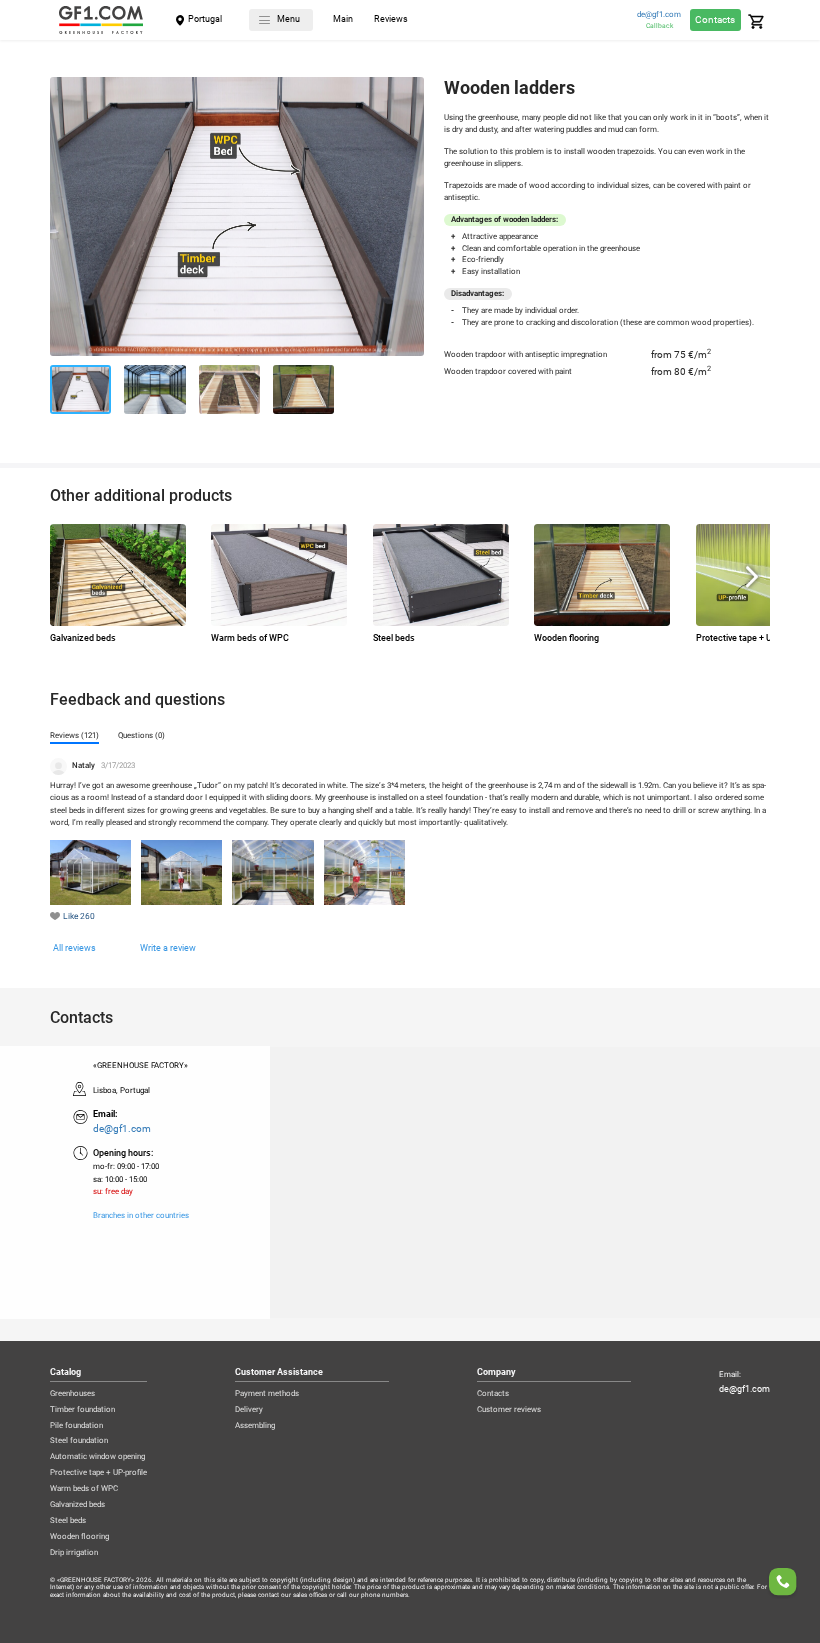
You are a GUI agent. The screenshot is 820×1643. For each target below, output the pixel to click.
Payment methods (267, 1394)
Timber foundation (82, 1410)
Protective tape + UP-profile (98, 1473)
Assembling (255, 1426)
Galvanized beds (77, 1505)
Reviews (391, 20)
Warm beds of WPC (84, 1489)
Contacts (715, 19)
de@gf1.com (659, 15)
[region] (410, 1182)
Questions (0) (141, 735)
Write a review (168, 948)
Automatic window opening (97, 1457)
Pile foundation (76, 1426)
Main (343, 20)
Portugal (205, 19)
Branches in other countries (141, 1216)
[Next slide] (409, 220)
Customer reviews (509, 1410)
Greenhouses (72, 1394)
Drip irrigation (74, 1553)
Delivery (249, 1410)
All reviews (74, 948)
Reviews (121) (74, 735)
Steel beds (68, 1521)
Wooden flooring (79, 1537)
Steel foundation (79, 1441)
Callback (659, 26)
